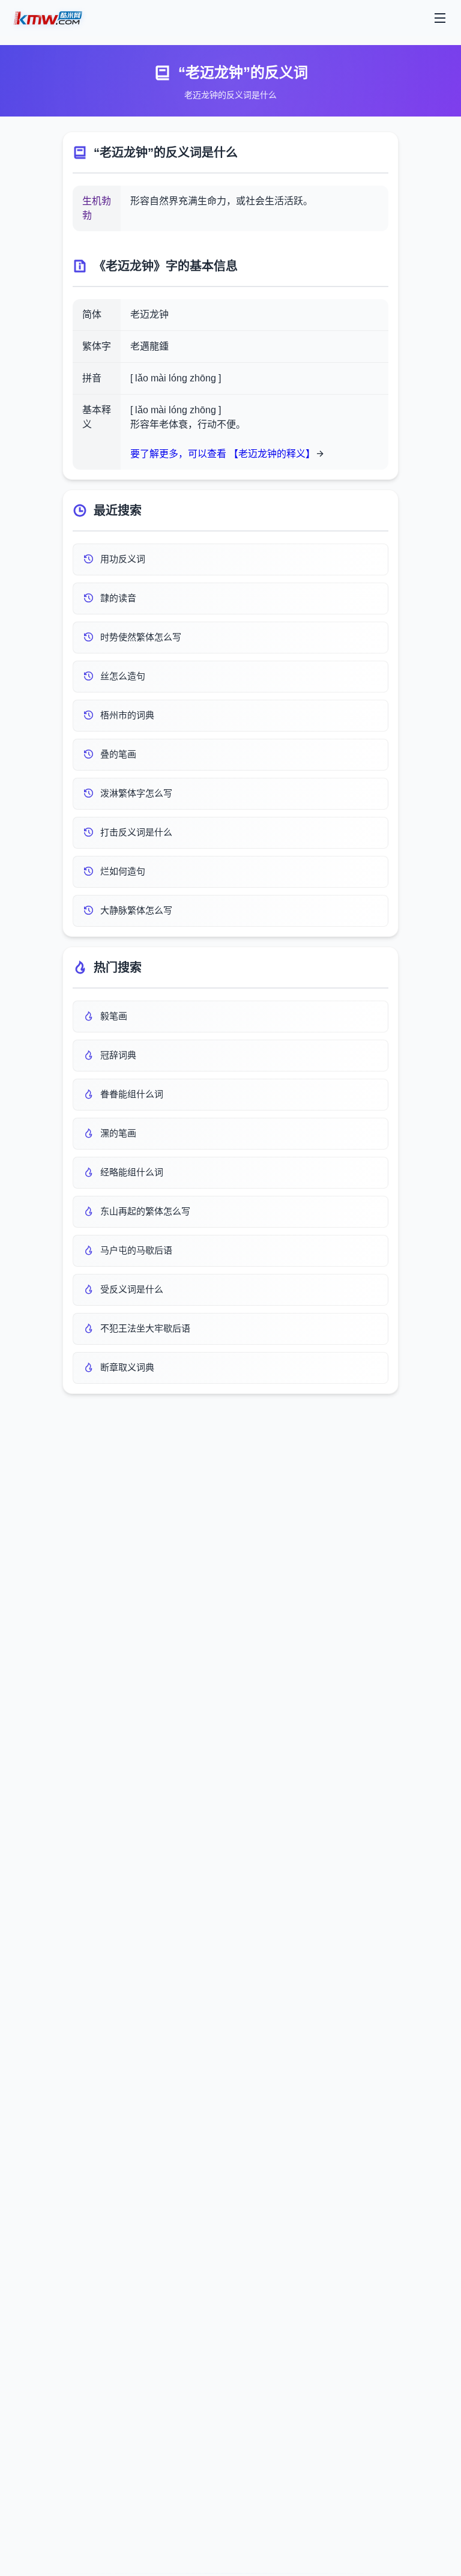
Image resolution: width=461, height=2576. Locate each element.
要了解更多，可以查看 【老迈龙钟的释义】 (223, 454)
